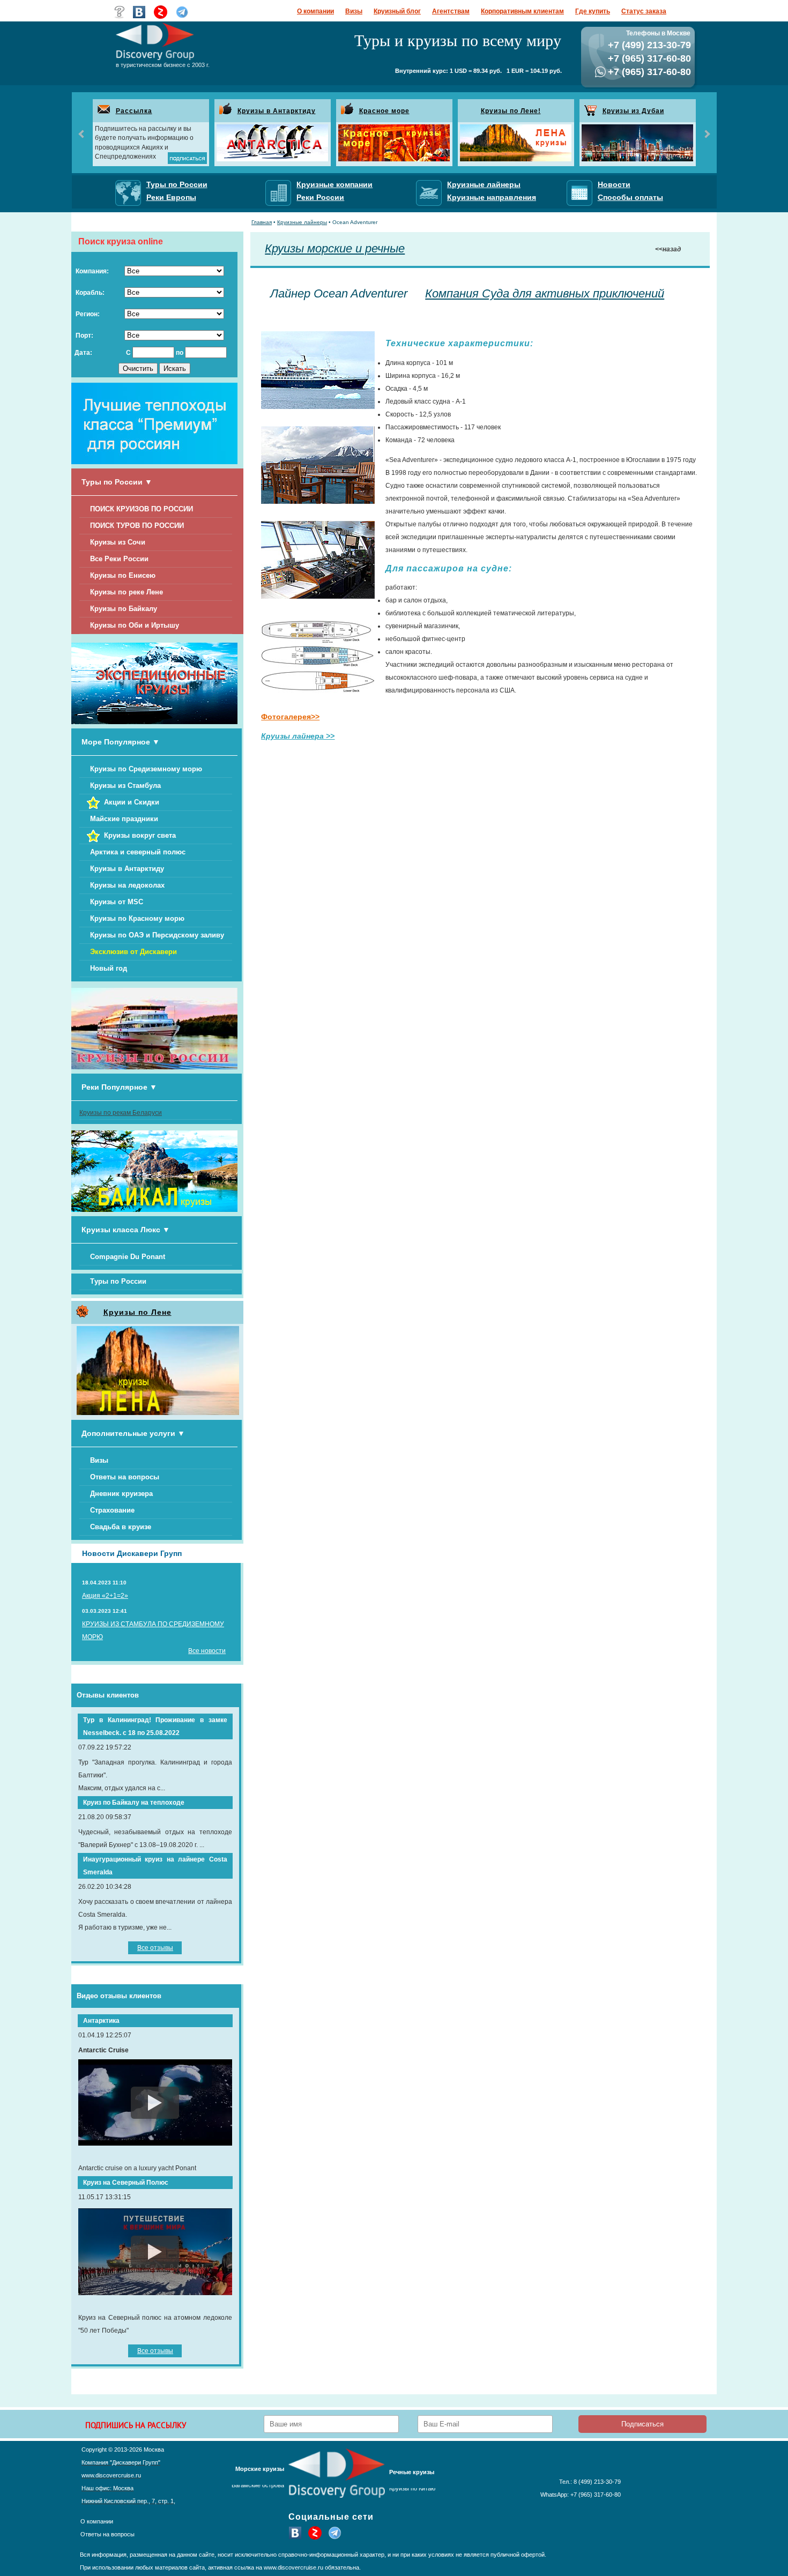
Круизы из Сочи (118, 542)
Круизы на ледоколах (127, 885)
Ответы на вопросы (125, 1477)
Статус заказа (644, 11)
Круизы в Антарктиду (277, 111)
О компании (315, 11)
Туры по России (118, 1281)
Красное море (384, 111)
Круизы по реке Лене (127, 592)
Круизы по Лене (137, 1312)
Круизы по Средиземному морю (146, 769)
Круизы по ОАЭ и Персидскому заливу (157, 935)
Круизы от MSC (117, 902)
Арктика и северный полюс (138, 852)
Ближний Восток (262, 2490)
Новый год (109, 968)
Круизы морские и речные (335, 248)
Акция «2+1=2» (105, 1596)
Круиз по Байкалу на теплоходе (134, 1803)
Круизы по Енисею (123, 575)
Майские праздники (124, 819)
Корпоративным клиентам (522, 11)
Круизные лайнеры (302, 222)
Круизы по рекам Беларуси (121, 1113)
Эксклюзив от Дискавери (133, 952)
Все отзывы (155, 1948)
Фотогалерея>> (290, 717)
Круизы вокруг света (140, 835)
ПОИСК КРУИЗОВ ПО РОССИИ (142, 509)
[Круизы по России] (154, 1067)
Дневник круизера (121, 1494)
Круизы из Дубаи (633, 111)
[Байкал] (154, 1210)
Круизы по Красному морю (137, 918)
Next (707, 134)
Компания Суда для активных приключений (545, 293)
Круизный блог (397, 11)
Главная (262, 222)
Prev (82, 134)
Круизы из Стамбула (125, 786)
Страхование (112, 1510)
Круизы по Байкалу (124, 609)
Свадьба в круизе (121, 1527)
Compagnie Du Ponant (128, 1257)
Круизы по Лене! (511, 111)
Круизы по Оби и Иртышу (135, 625)
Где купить (593, 11)
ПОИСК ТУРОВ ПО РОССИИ (137, 526)
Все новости (207, 1651)
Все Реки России (119, 559)
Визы (354, 11)
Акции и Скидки (132, 802)
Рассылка (134, 111)
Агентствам (451, 11)
